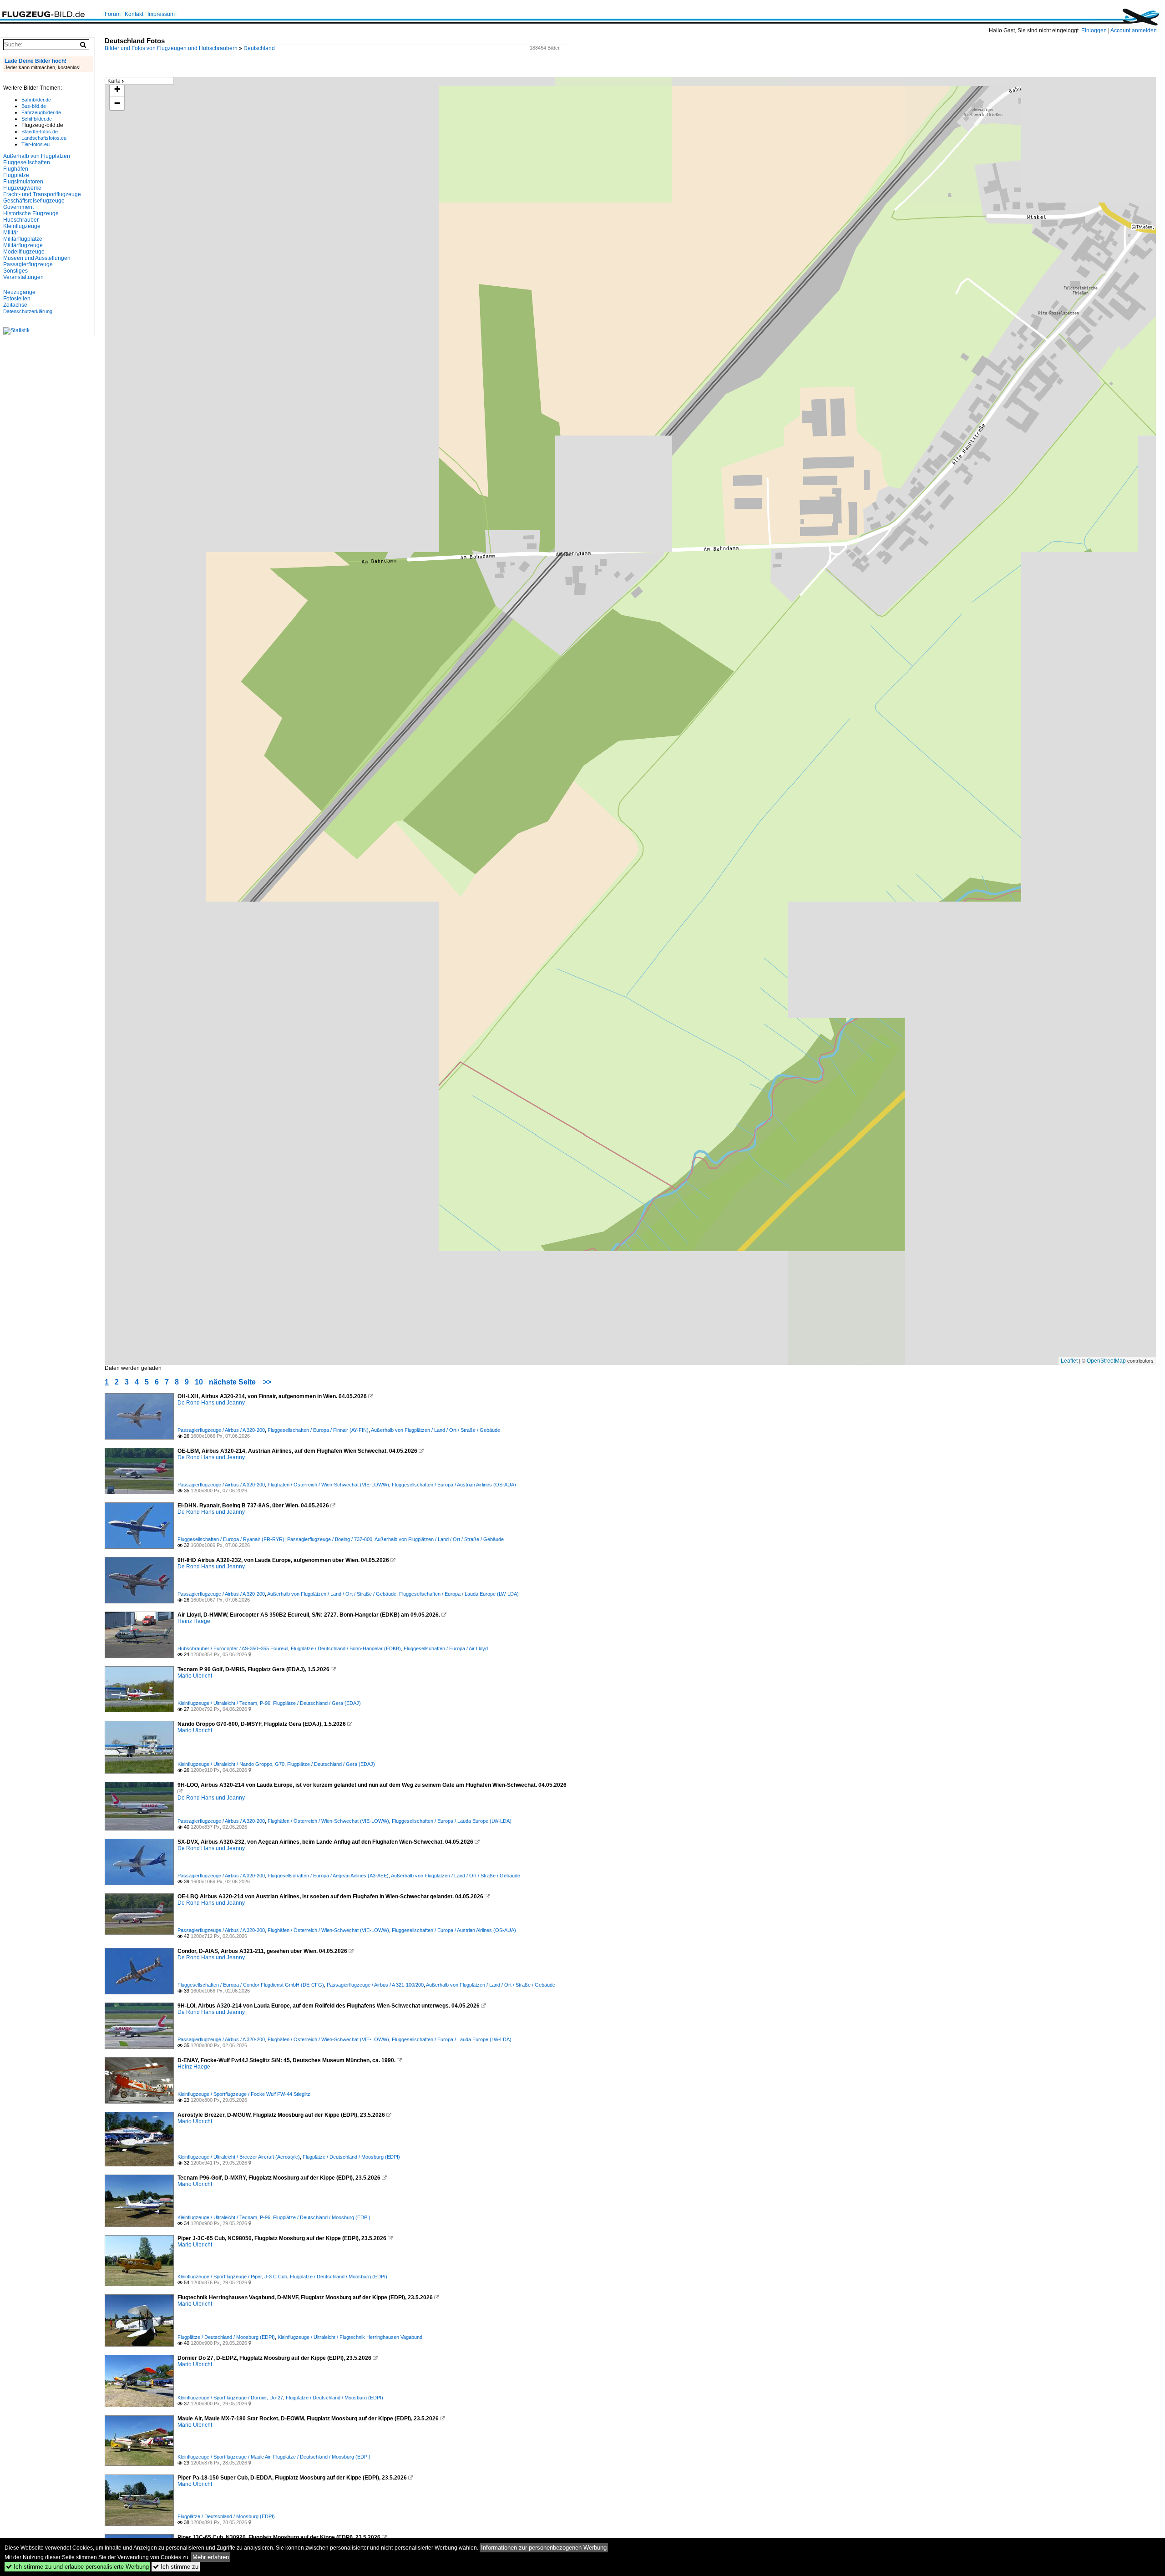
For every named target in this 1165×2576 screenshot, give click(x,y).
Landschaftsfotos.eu (44, 138)
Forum (113, 14)
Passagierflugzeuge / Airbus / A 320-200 (221, 1430)
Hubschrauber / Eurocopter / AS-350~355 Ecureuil (233, 1648)
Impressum (161, 14)
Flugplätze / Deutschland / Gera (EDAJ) (317, 1703)
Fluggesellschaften (27, 162)
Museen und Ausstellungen (37, 258)
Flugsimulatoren (23, 182)
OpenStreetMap (1106, 1361)
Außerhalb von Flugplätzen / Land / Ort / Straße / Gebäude (436, 1430)
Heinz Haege (194, 1621)
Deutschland (259, 48)
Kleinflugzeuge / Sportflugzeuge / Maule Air (224, 2457)
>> (267, 1382)
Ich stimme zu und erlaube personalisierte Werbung (77, 2567)
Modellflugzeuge (24, 252)
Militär (11, 233)
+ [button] (117, 89)
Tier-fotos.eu (35, 144)
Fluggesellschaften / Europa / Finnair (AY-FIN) (318, 1430)
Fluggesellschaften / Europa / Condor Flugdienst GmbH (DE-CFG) (251, 1985)
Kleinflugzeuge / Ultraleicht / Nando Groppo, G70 (231, 1764)
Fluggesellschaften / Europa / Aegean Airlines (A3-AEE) (328, 1876)
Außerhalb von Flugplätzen (37, 156)
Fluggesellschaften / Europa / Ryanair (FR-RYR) (231, 1539)
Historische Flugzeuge (31, 213)
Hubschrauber (21, 220)
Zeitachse (15, 305)
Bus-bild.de (34, 106)
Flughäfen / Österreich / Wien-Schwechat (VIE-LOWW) (328, 1485)
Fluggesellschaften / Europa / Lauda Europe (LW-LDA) (459, 1594)
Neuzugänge (19, 292)
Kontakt (134, 14)
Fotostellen (17, 299)
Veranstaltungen (23, 277)
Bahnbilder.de (36, 100)
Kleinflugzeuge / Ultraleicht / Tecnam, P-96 (224, 1703)
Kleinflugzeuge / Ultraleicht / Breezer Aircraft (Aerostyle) (239, 2157)
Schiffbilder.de (37, 119)
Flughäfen (16, 169)
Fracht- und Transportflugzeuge (42, 194)
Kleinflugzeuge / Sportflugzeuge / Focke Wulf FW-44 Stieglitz (244, 2094)
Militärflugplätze (23, 239)
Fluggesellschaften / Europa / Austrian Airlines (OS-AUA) (454, 1485)
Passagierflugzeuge (28, 264)
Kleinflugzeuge (22, 226)
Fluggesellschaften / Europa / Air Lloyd (446, 1648)
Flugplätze (16, 175)
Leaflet (1069, 1361)
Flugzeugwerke (22, 188)
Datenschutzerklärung (28, 311)
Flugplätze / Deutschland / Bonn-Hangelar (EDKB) (346, 1648)
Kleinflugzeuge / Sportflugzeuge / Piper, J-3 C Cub (232, 2277)
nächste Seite (232, 1382)
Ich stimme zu (176, 2567)
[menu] (139, 81)
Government (18, 207)
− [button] (117, 103)
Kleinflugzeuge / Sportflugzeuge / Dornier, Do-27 (230, 2398)
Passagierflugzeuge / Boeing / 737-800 (330, 1539)
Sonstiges (15, 271)
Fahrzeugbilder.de (41, 112)
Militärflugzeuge (23, 245)
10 (199, 1382)
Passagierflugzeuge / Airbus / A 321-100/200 (375, 1985)
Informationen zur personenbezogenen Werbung (544, 2548)
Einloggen (1094, 30)
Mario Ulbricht (195, 1676)
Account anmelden (1134, 30)
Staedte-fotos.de (40, 132)
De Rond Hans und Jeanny (211, 1403)
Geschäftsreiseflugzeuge (34, 201)
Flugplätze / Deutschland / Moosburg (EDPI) (351, 2157)
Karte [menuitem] (114, 81)
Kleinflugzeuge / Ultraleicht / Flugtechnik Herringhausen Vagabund (350, 2337)
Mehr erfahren (211, 2557)
